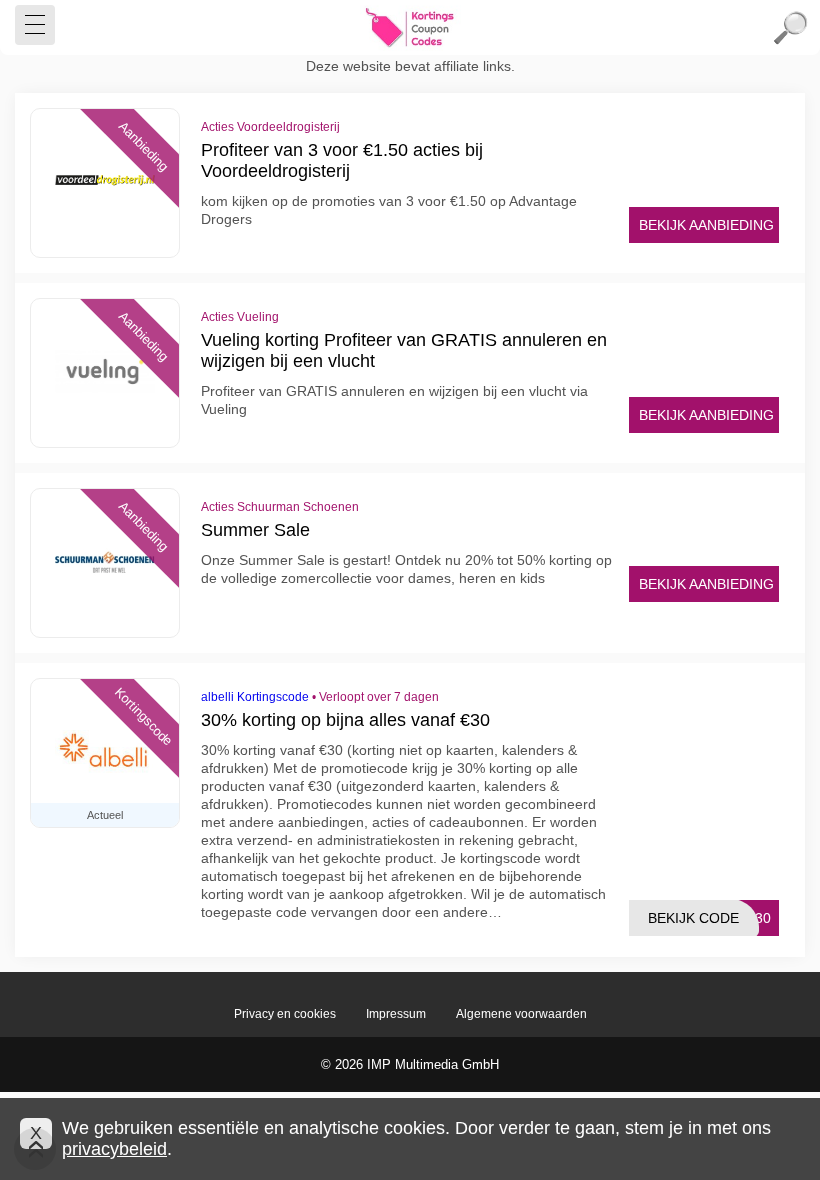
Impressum (396, 1014)
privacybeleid (114, 1149)
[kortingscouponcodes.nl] (410, 28)
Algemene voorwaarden (521, 1014)
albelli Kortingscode (255, 697)
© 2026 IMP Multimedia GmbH (410, 1064)
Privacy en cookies (285, 1014)
